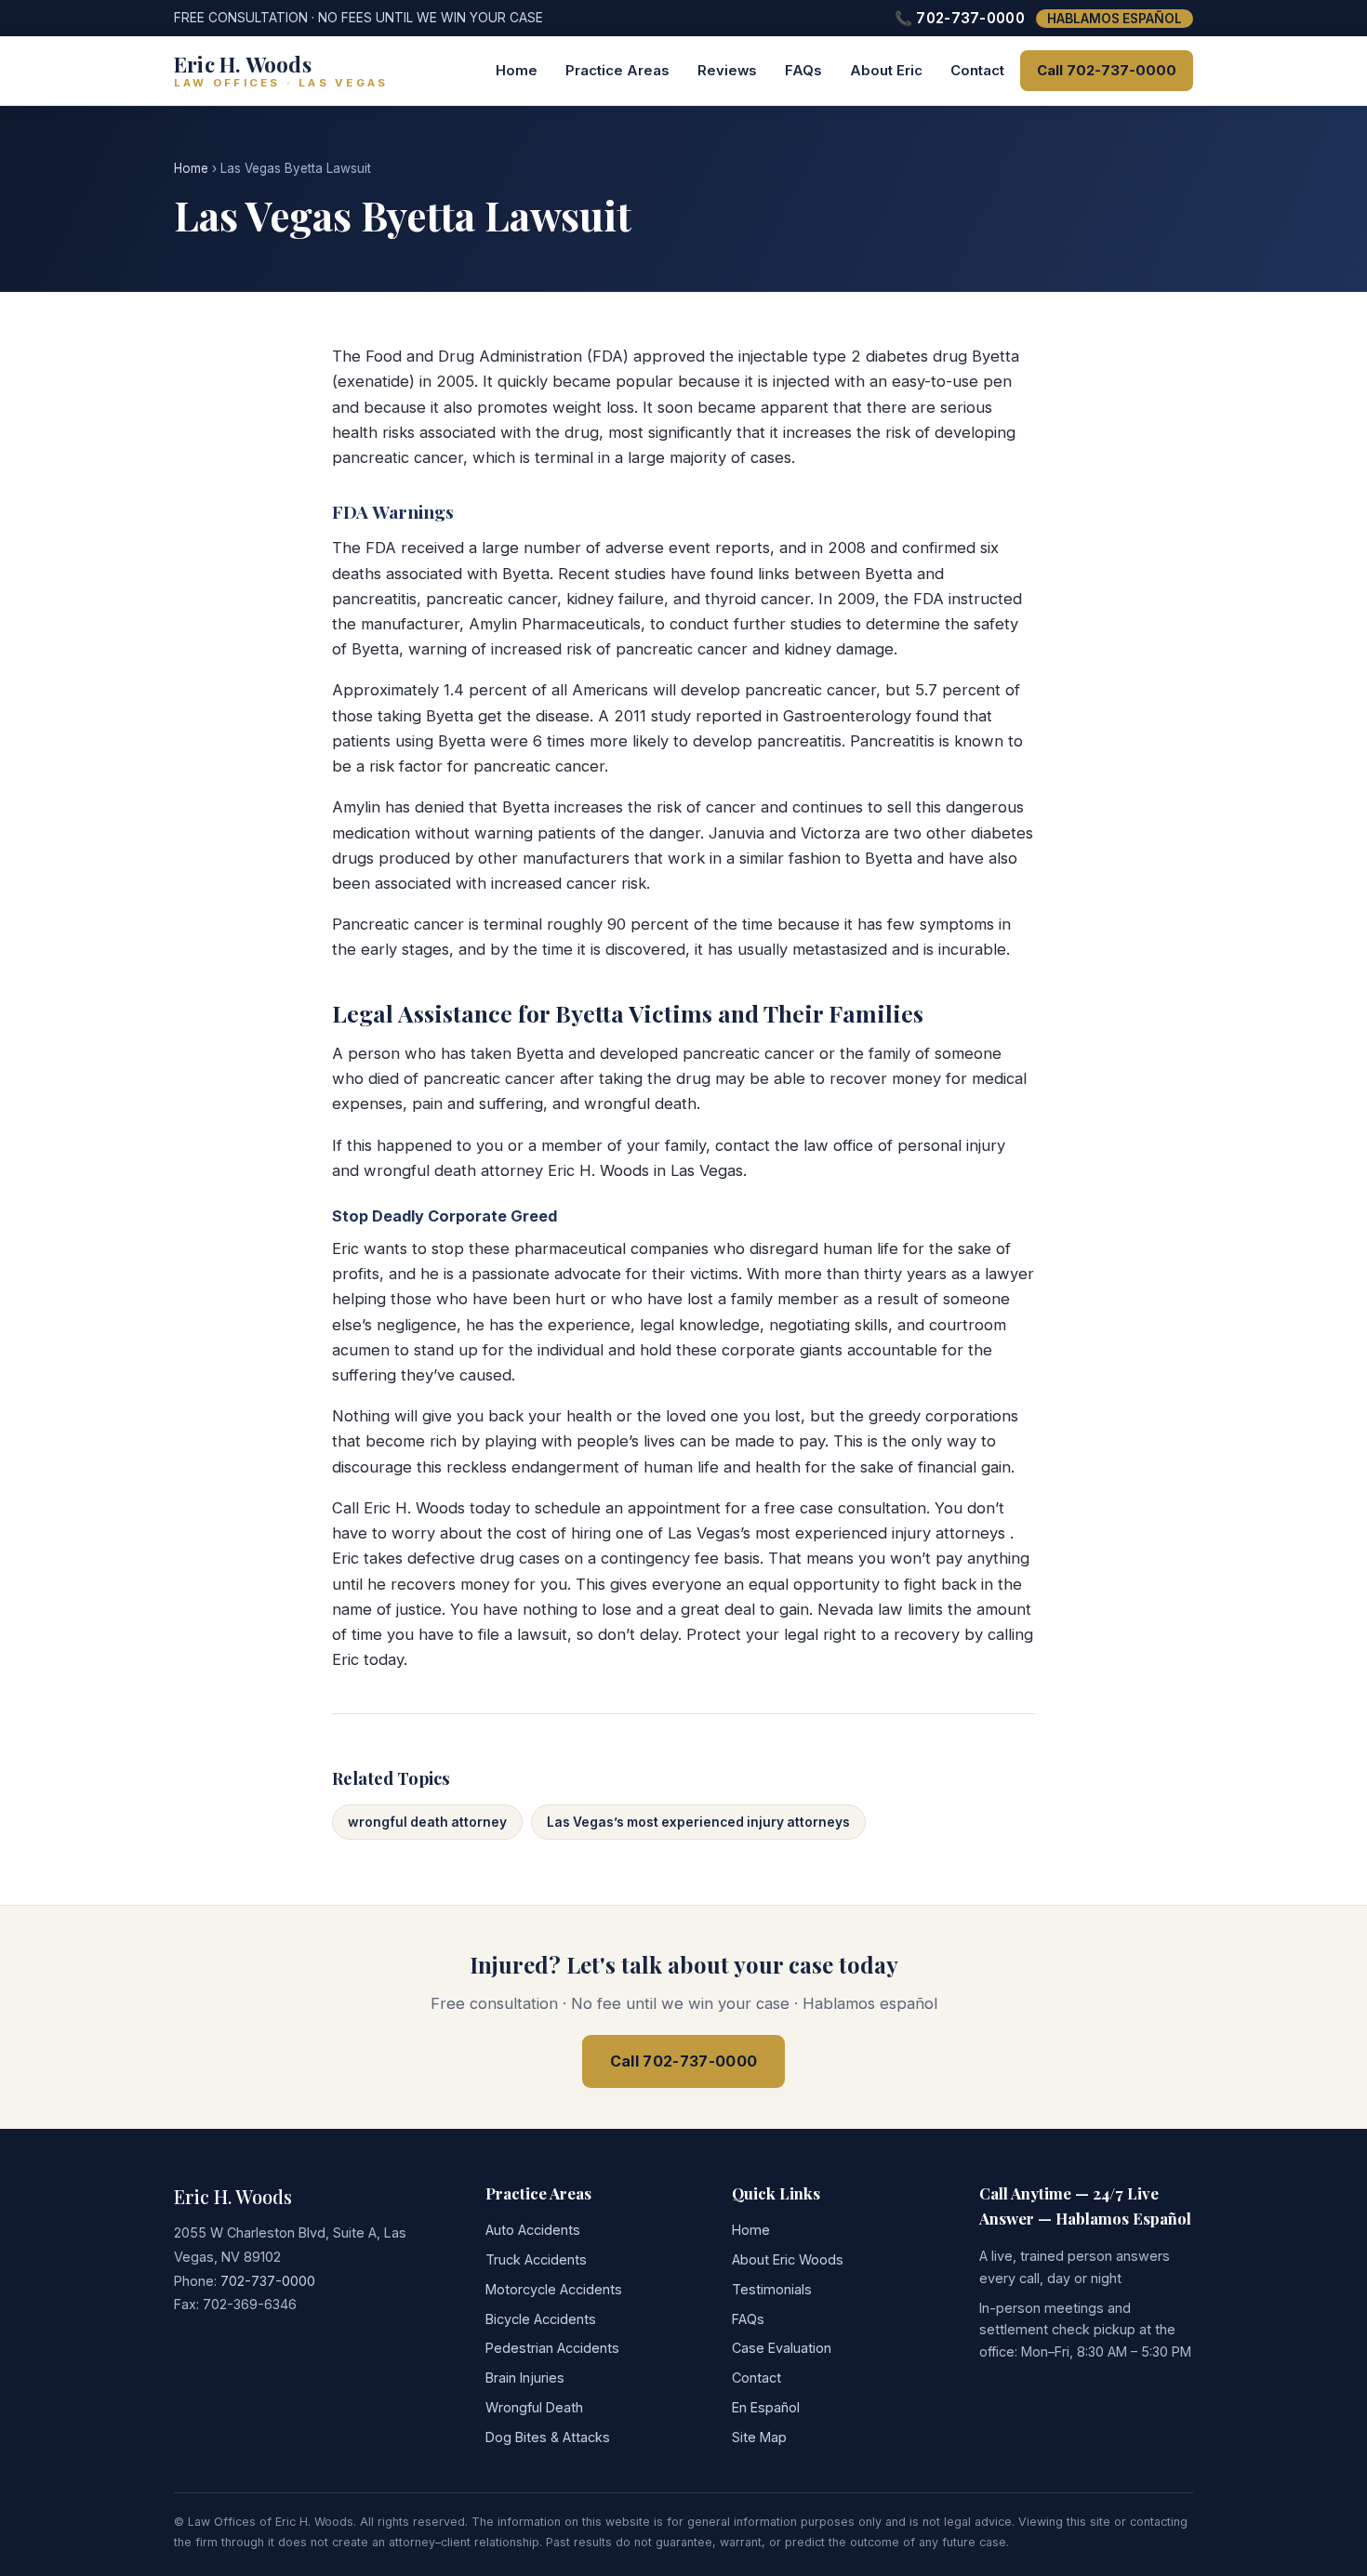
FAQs (803, 71)
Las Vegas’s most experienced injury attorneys (698, 1822)
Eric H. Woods (233, 2196)
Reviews (727, 71)
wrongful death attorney (427, 1822)
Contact (977, 71)
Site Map (759, 2437)
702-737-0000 (268, 2281)
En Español (766, 2407)
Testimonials (772, 2289)
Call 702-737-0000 (1107, 71)
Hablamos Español (1115, 19)
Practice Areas (617, 71)
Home (517, 71)
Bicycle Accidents (541, 2319)
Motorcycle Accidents (554, 2289)
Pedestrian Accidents (552, 2348)
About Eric (886, 71)
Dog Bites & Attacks (548, 2437)
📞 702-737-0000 (960, 18)
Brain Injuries (525, 2378)
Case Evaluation (782, 2348)
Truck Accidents (536, 2259)
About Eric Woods (788, 2259)
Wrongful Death (534, 2407)
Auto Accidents (533, 2230)
